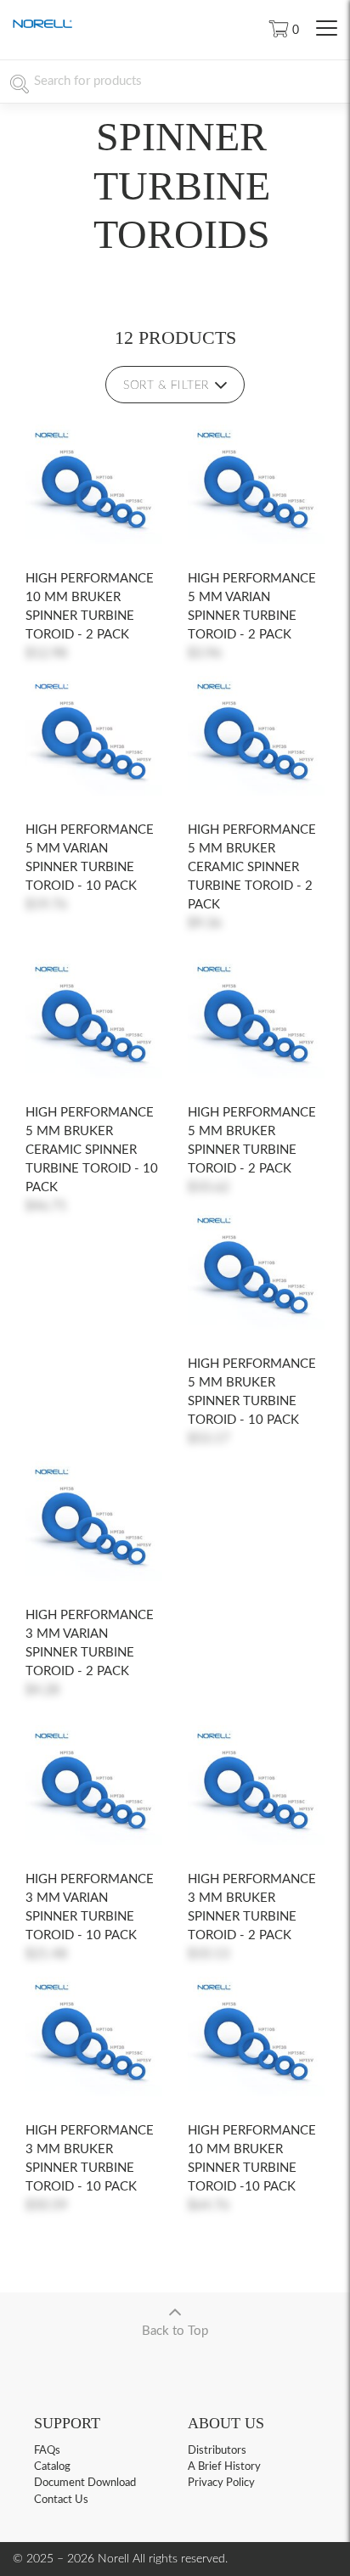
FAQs (47, 2451)
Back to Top (175, 2331)
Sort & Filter (166, 385)
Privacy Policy (221, 2483)
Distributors (217, 2451)
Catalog (52, 2467)
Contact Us (61, 2500)
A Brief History (224, 2467)
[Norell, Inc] (42, 25)
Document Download (85, 2483)
